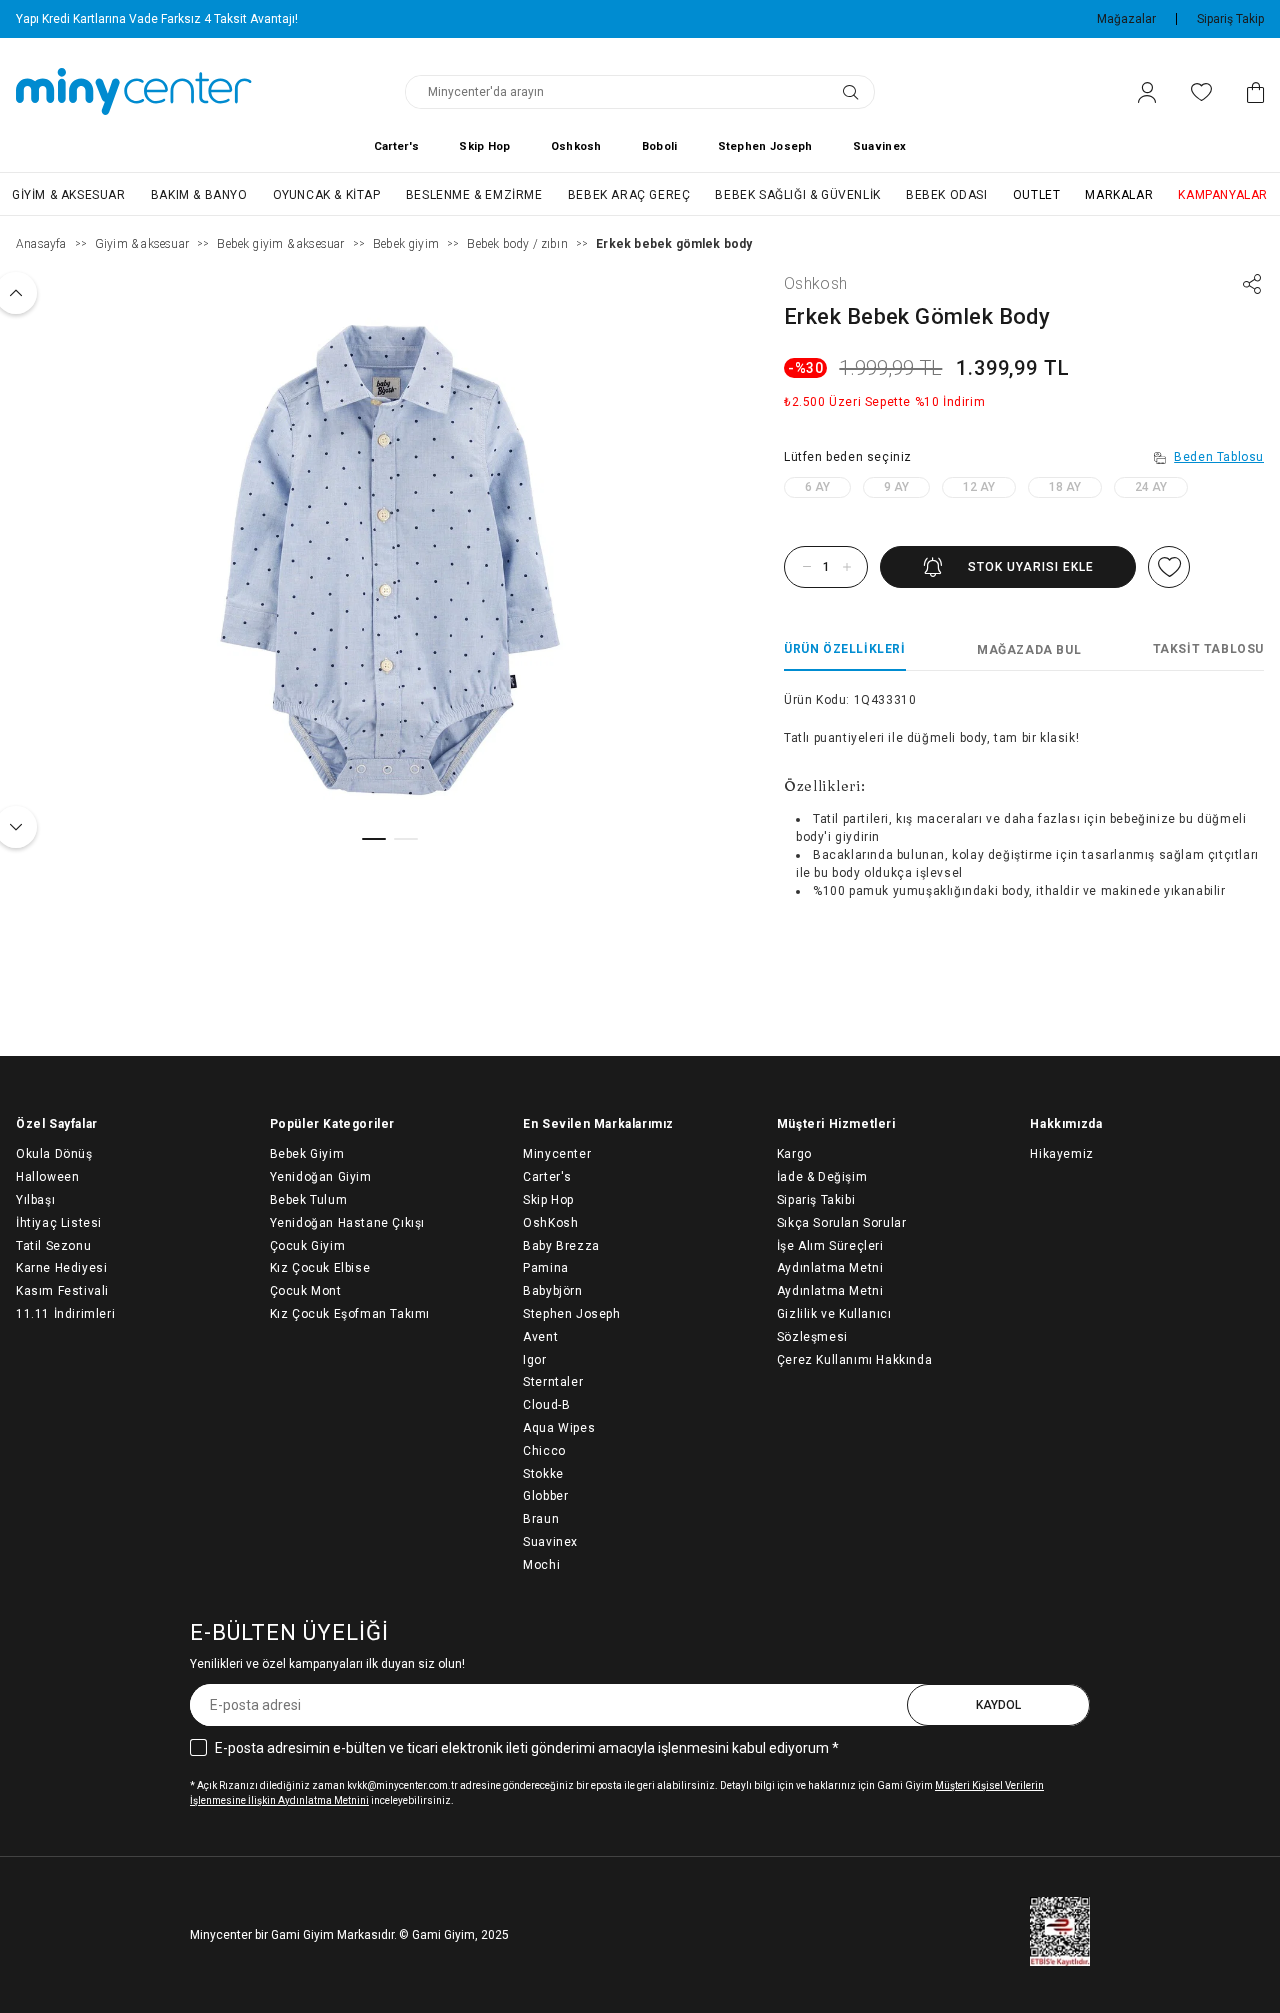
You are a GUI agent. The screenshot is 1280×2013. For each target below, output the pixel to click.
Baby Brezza (561, 1246)
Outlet (1037, 195)
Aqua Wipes (559, 1428)
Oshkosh (576, 146)
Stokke (543, 1474)
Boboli (660, 146)
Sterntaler (553, 1382)
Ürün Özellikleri (845, 649)
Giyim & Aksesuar (69, 195)
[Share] (1252, 284)
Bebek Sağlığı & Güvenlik (797, 195)
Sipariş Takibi (816, 1200)
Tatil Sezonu (53, 1246)
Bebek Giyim (307, 1154)
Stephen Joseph (765, 146)
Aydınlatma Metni (830, 1291)
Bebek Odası (947, 195)
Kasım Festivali (62, 1291)
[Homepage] (134, 92)
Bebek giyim (406, 244)
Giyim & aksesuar (142, 244)
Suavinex (879, 146)
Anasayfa (41, 244)
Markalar (1119, 195)
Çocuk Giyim (308, 1246)
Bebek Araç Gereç (629, 195)
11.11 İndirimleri (65, 1314)
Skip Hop (484, 146)
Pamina (546, 1268)
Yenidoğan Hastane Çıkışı (347, 1223)
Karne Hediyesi (61, 1268)
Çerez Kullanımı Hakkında (854, 1360)
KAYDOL (998, 1705)
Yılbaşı (35, 1200)
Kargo (794, 1154)
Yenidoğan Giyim (321, 1177)
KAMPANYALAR (1223, 195)
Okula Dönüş (54, 1154)
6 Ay (817, 487)
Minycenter (557, 1154)
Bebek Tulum (309, 1200)
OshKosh (550, 1223)
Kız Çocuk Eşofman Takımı (350, 1314)
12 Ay (979, 487)
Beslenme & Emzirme (474, 195)
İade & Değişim (822, 1177)
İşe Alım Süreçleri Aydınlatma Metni (830, 1257)
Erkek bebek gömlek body (674, 244)
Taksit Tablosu (1208, 649)
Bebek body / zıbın (517, 244)
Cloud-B (546, 1405)
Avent (540, 1337)
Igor (534, 1360)
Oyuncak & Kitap (327, 195)
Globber (545, 1496)
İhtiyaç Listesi (59, 1223)
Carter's (396, 146)
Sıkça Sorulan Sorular (842, 1223)
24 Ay (1151, 487)
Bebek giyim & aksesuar (280, 244)
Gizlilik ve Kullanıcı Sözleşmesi (834, 1325)
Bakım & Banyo (199, 195)
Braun (541, 1519)
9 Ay (896, 487)
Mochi (541, 1565)
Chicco (544, 1451)
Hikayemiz (1061, 1154)
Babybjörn (552, 1291)
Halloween (47, 1177)
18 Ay (1065, 487)
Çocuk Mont (306, 1291)
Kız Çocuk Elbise (320, 1268)
